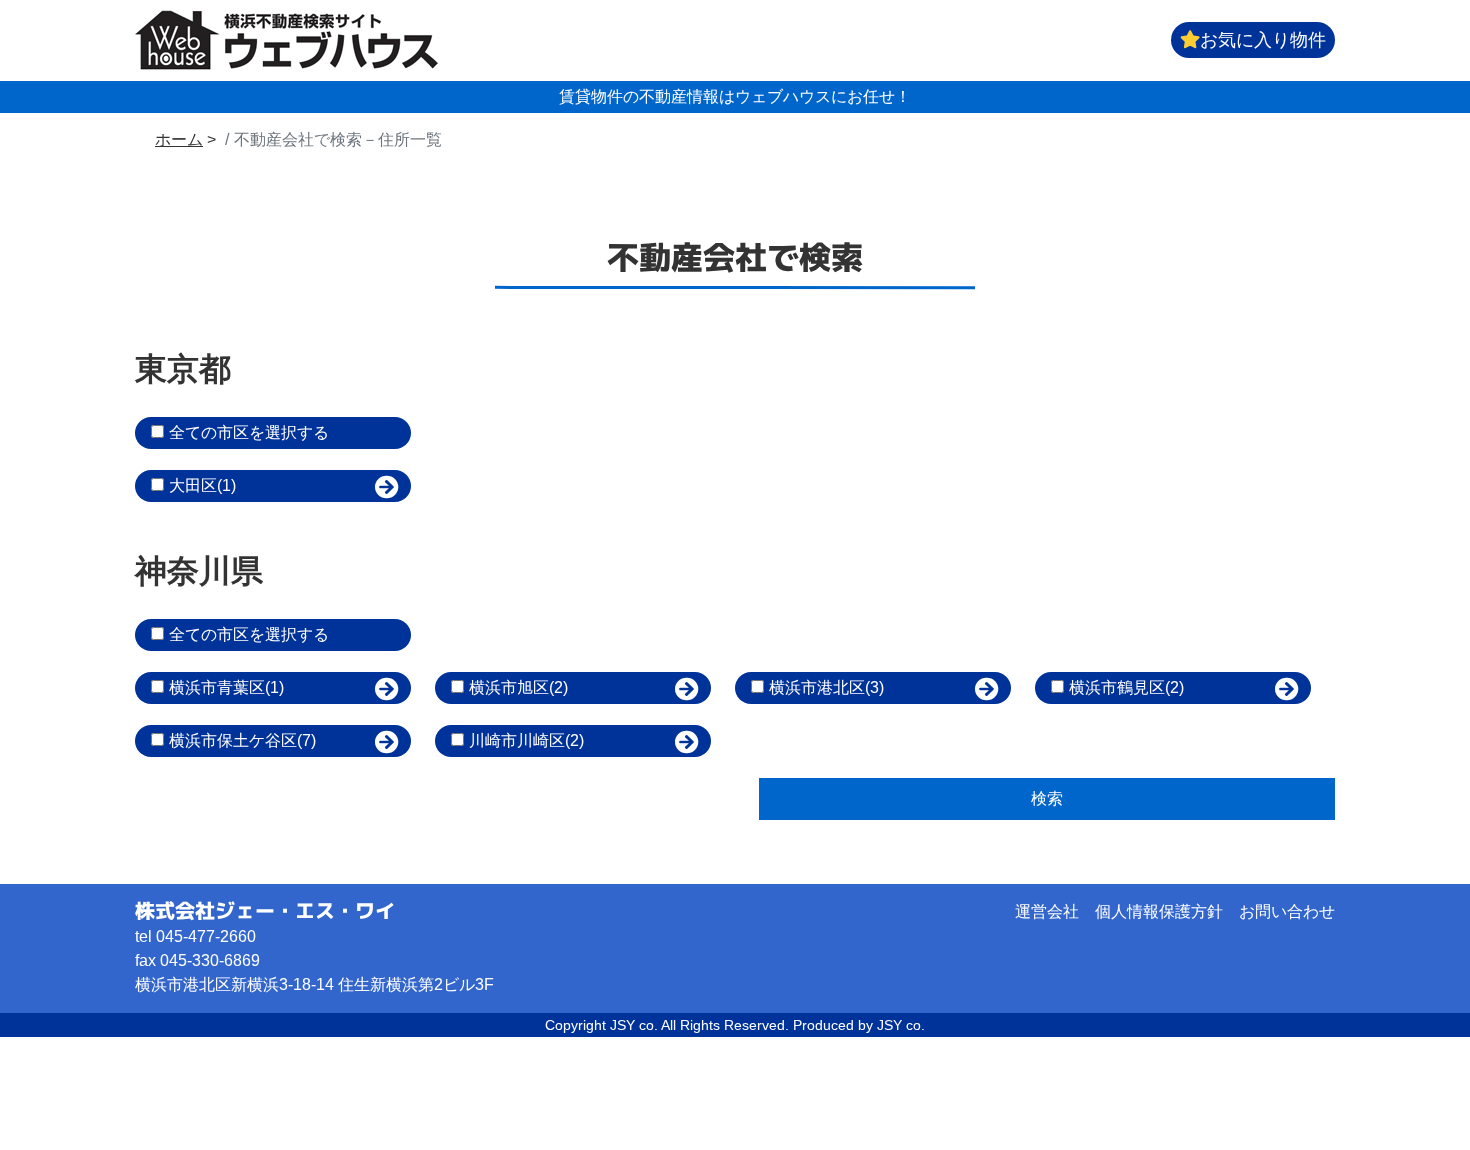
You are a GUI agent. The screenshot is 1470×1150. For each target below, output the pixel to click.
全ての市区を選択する (249, 432)
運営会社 (1047, 911)
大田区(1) (202, 485)
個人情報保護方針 (1159, 911)
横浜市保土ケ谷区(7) (242, 740)
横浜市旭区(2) (518, 687)
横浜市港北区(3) (826, 687)
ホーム (179, 139)
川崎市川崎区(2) (526, 740)
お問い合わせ (1287, 911)
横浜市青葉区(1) (226, 687)
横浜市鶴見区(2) (1126, 687)
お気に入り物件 (1263, 40)
